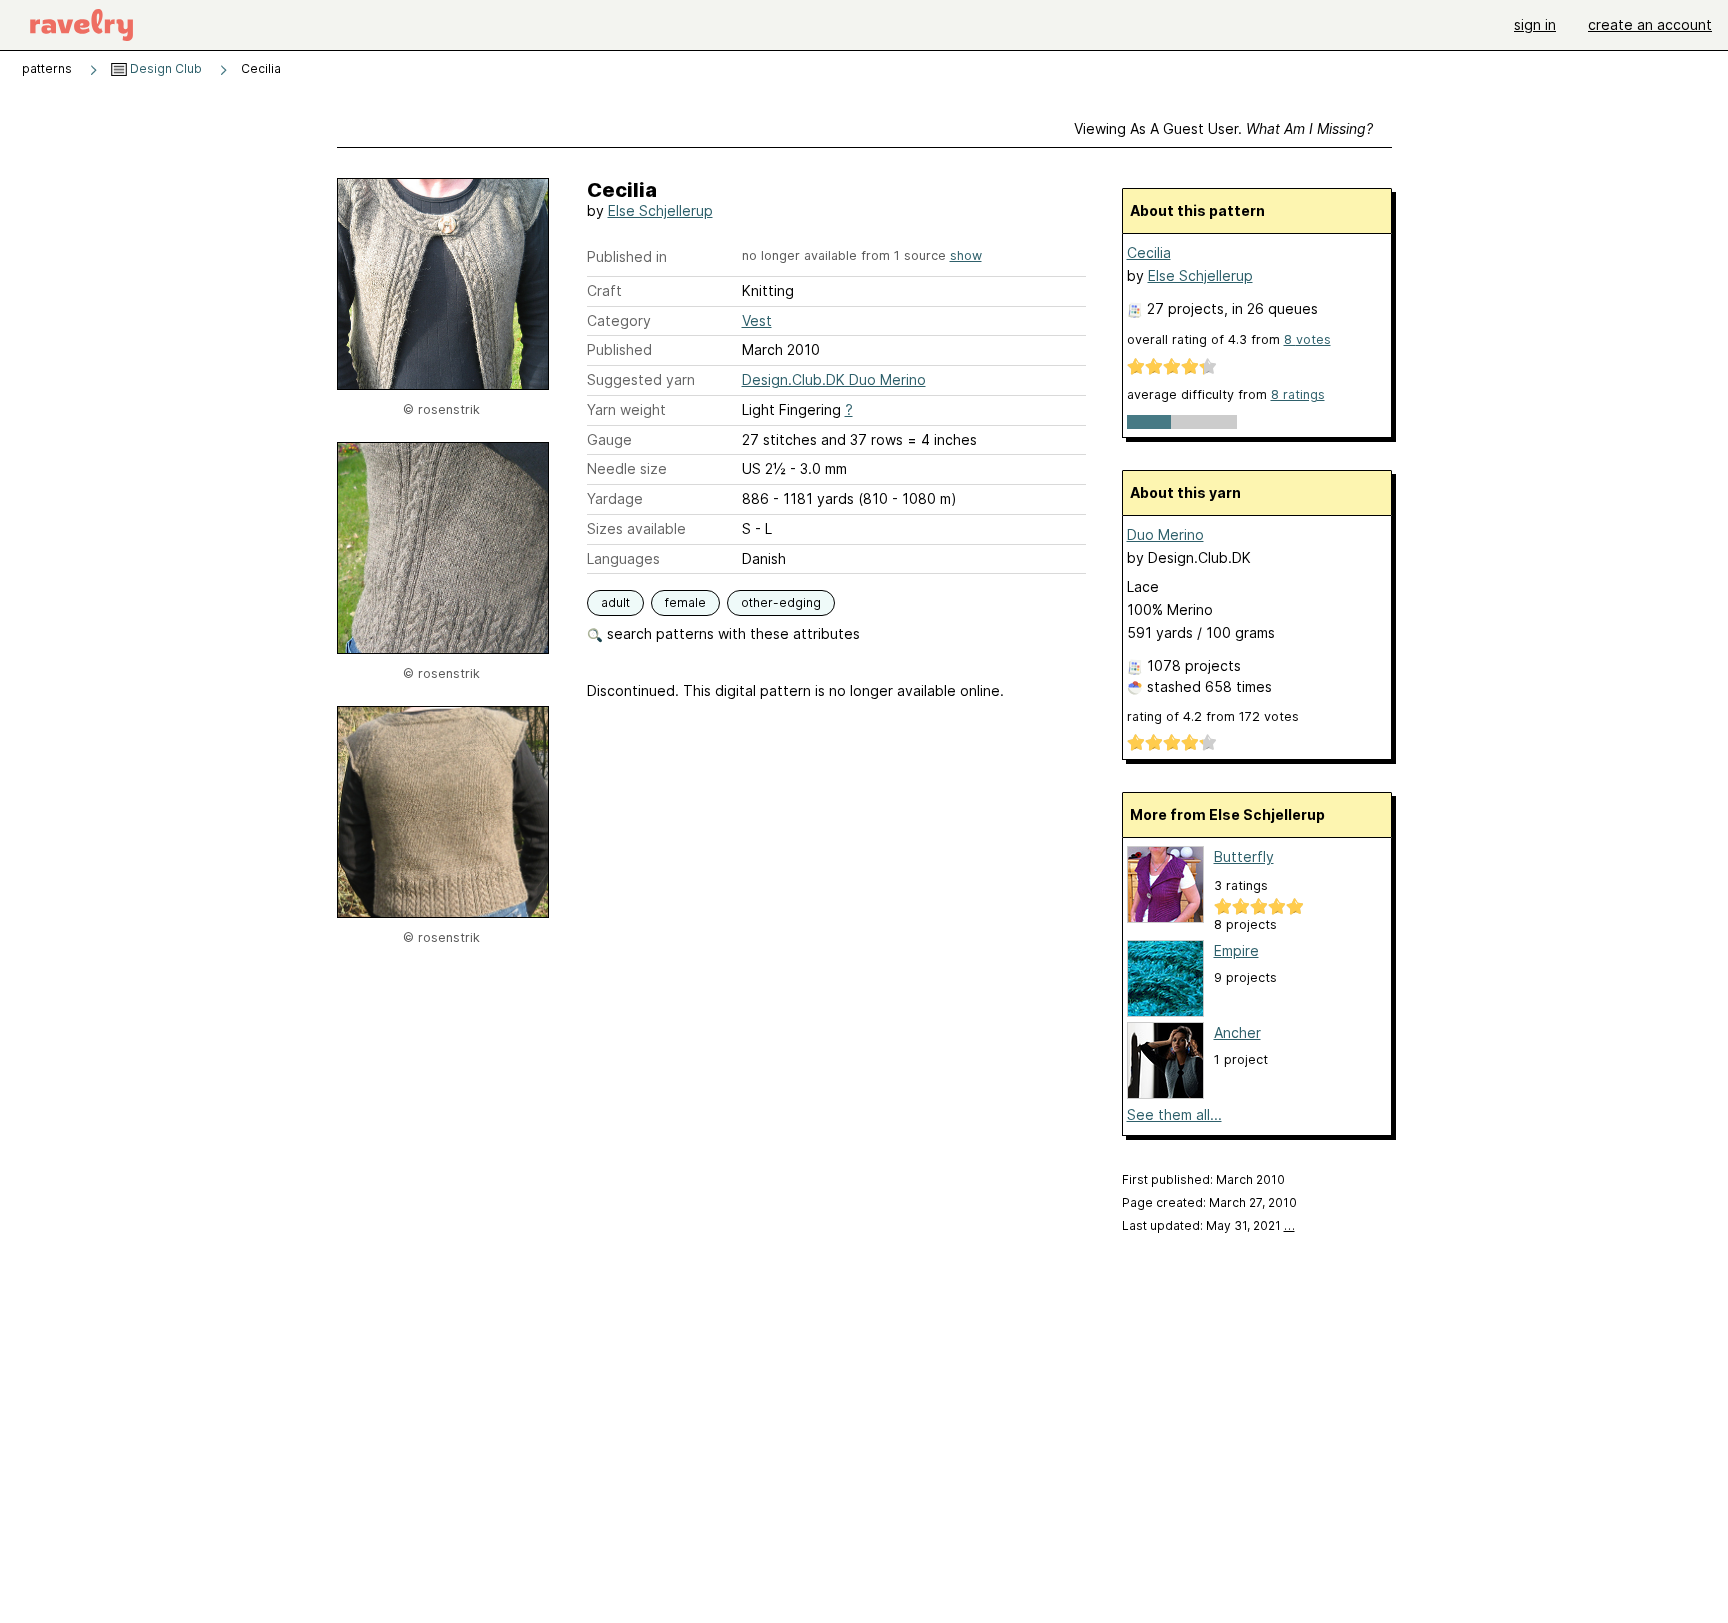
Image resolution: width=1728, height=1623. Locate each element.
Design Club (164, 68)
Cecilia (1149, 252)
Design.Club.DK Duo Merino (834, 379)
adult (615, 602)
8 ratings (1298, 394)
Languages (623, 558)
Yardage (615, 498)
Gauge (609, 439)
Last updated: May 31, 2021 (1208, 1225)
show (966, 255)
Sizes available (636, 528)
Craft (604, 290)
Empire (1236, 950)
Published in (627, 256)
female (685, 602)
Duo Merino (1165, 534)
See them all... (1174, 1114)
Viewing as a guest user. (1223, 128)
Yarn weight (626, 409)
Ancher (1237, 1032)
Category (619, 320)
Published (619, 349)
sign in (1535, 24)
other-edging (781, 602)
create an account (1650, 24)
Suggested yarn (641, 379)
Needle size (627, 468)
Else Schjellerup (660, 210)
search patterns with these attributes (731, 633)
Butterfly (1244, 856)
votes (1307, 339)
